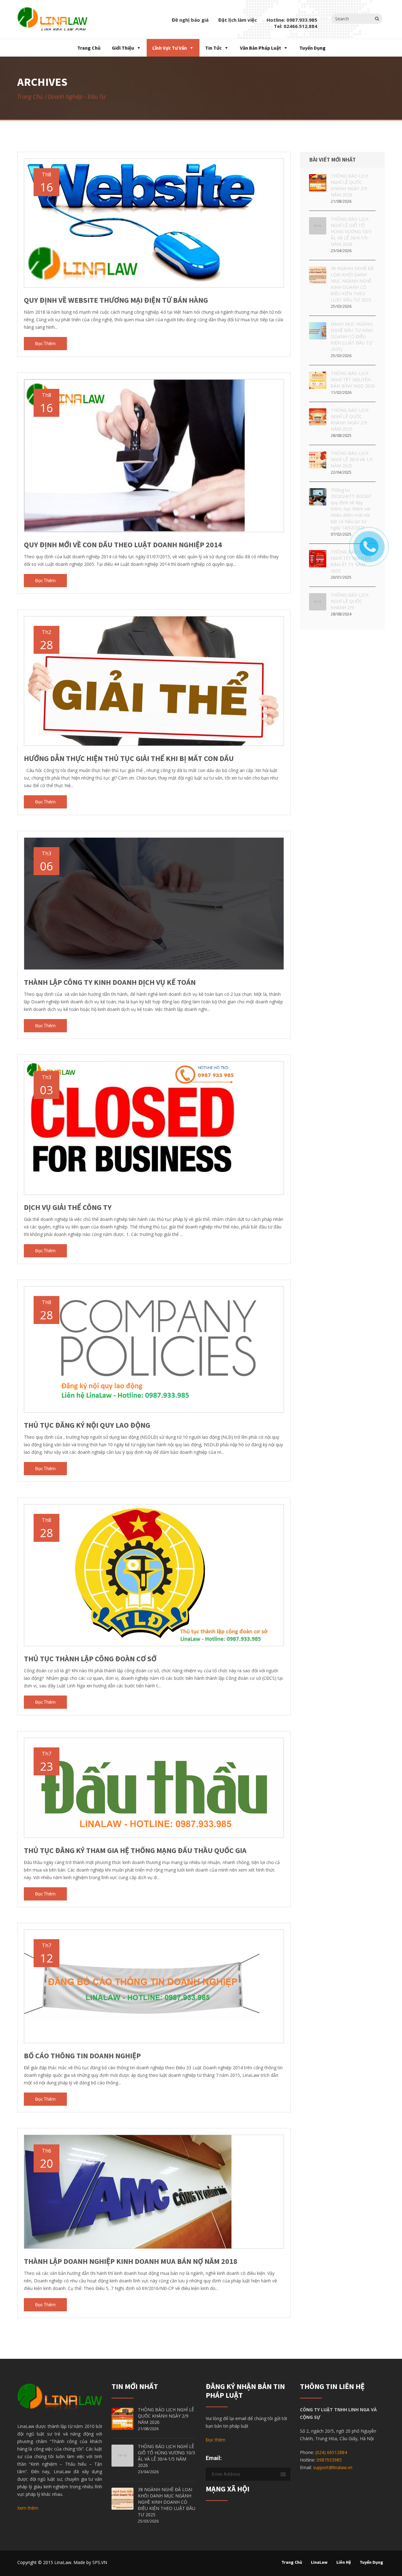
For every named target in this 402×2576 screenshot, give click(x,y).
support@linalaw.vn (333, 2467)
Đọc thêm (45, 344)
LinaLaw (319, 2562)
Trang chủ (88, 48)
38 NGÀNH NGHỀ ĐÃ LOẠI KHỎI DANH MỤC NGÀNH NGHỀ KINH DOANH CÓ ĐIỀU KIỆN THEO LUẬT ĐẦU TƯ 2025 (352, 284)
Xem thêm (28, 2508)
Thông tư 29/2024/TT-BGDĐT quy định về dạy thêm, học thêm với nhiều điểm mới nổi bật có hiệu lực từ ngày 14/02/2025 (351, 509)
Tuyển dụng (312, 48)
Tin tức (213, 48)
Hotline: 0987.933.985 (292, 20)
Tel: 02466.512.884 (296, 26)
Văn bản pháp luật (261, 48)
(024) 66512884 (331, 2452)
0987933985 (329, 2460)
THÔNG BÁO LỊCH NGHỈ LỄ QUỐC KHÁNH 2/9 (350, 601)
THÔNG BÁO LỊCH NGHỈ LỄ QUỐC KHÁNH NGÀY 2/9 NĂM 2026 (350, 185)
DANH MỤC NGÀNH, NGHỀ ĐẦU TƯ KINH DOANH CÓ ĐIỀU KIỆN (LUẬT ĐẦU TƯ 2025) (352, 336)
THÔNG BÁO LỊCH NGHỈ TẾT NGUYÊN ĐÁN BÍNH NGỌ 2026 (353, 380)
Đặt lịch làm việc (238, 20)
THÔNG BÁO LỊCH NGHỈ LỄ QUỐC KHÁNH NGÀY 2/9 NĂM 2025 (350, 419)
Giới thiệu (123, 48)
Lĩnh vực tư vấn (170, 48)
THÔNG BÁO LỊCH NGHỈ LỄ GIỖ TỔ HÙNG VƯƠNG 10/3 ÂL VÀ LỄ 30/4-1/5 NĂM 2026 (351, 232)
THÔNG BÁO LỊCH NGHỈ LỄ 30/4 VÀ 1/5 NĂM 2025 (352, 459)
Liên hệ (344, 2562)
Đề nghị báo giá (190, 20)
